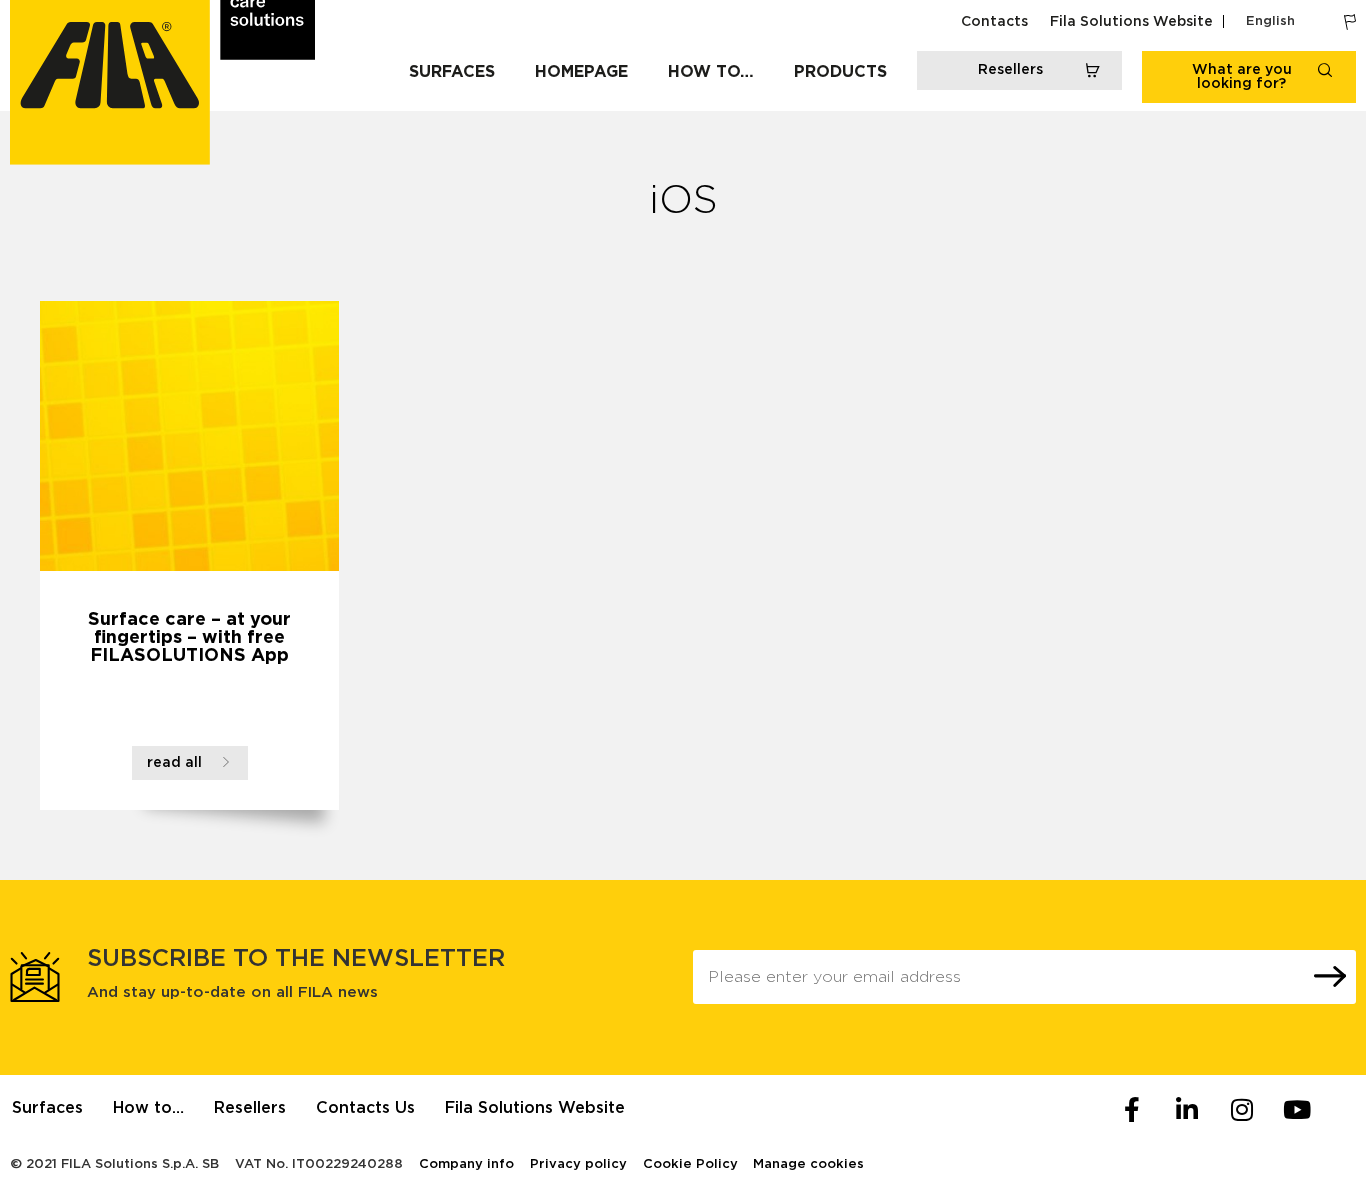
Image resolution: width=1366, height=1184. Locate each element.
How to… (711, 72)
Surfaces (452, 72)
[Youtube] (1297, 1110)
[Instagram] (1242, 1110)
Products (840, 72)
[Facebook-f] (1132, 1110)
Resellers (250, 1108)
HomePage (581, 72)
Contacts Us (365, 1108)
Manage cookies (808, 1164)
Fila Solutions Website (1131, 22)
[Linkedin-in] (1187, 1110)
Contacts (994, 22)
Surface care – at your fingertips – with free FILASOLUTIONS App (189, 638)
